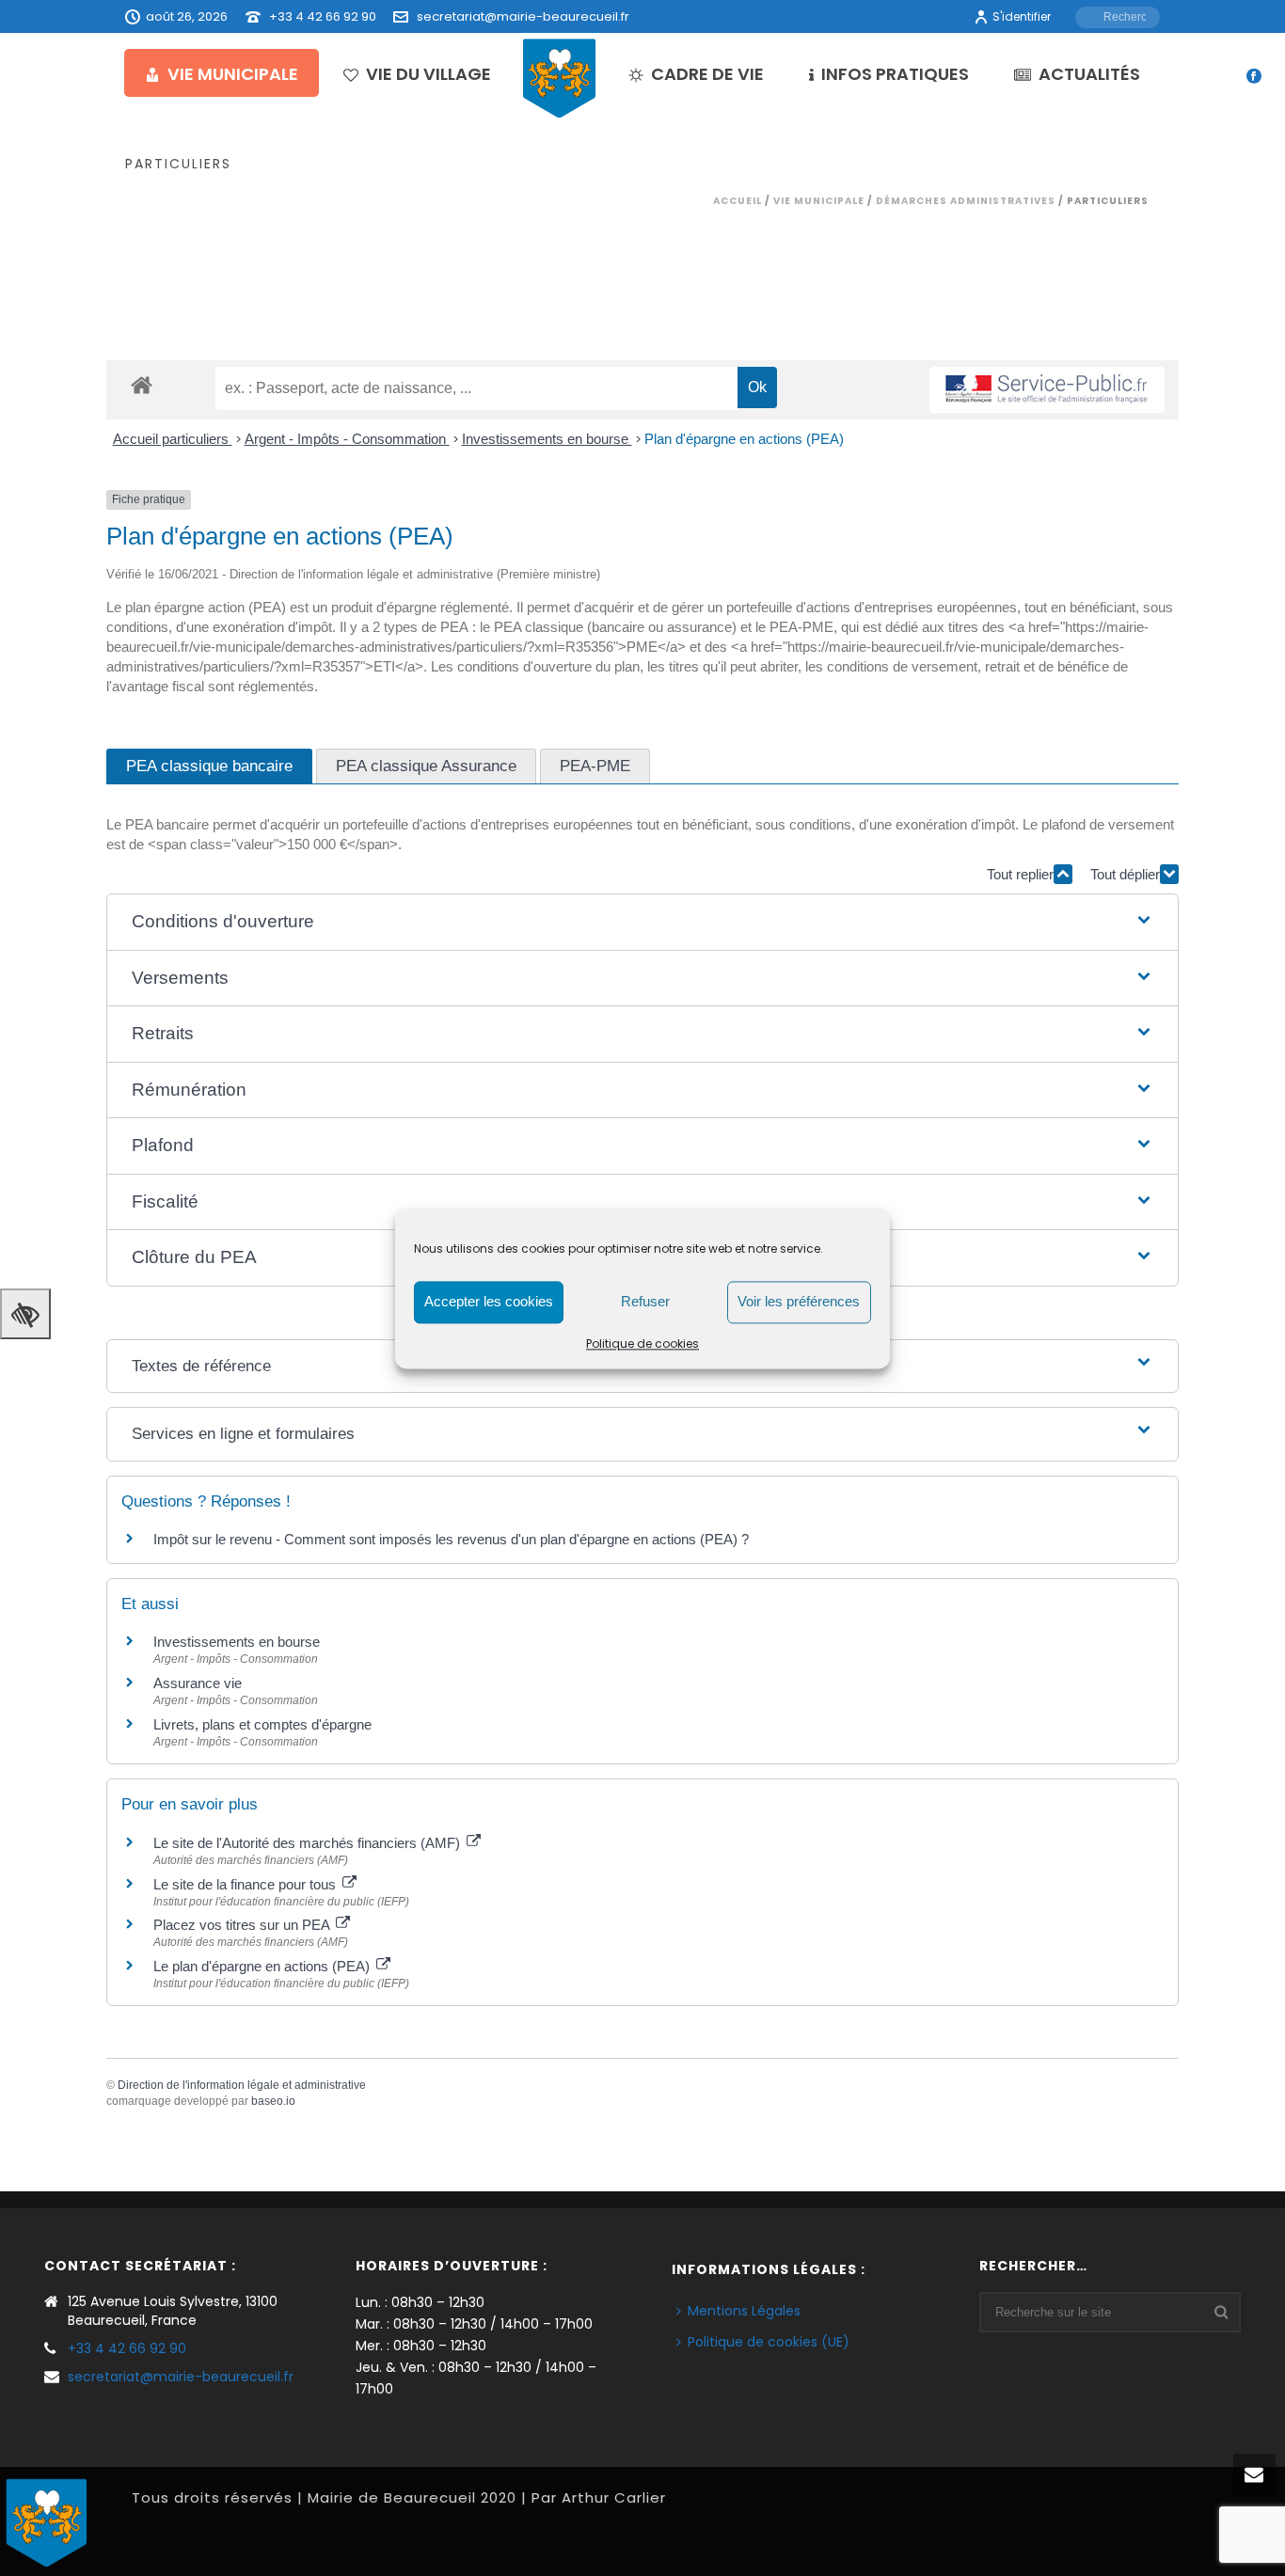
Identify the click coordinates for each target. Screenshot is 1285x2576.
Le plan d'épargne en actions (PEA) (263, 1966)
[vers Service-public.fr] (1047, 390)
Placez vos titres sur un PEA (243, 1925)
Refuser (645, 1301)
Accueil (738, 201)
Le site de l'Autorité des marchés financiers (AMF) (309, 1843)
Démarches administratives (966, 201)
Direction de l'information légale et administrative (242, 2085)
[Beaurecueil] (560, 77)
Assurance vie (198, 1683)
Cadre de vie (707, 74)
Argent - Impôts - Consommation (347, 439)
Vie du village (428, 74)
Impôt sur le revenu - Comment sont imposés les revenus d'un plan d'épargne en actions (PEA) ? (451, 1539)
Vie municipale (233, 74)
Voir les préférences (799, 1301)
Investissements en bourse (547, 439)
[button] (642, 922)
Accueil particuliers (173, 439)
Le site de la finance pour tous (246, 1884)
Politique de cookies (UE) (769, 2342)
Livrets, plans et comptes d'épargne (262, 1724)
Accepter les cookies (489, 1301)
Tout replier (1020, 874)
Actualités (1089, 74)
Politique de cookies (642, 1343)
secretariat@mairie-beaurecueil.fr (523, 16)
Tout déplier (1125, 874)
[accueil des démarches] (142, 384)
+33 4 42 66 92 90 (323, 16)
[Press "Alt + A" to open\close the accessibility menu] (25, 1314)
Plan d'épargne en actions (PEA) (744, 439)
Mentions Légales (744, 2311)
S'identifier (1022, 16)
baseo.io (273, 2101)
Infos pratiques (895, 74)
